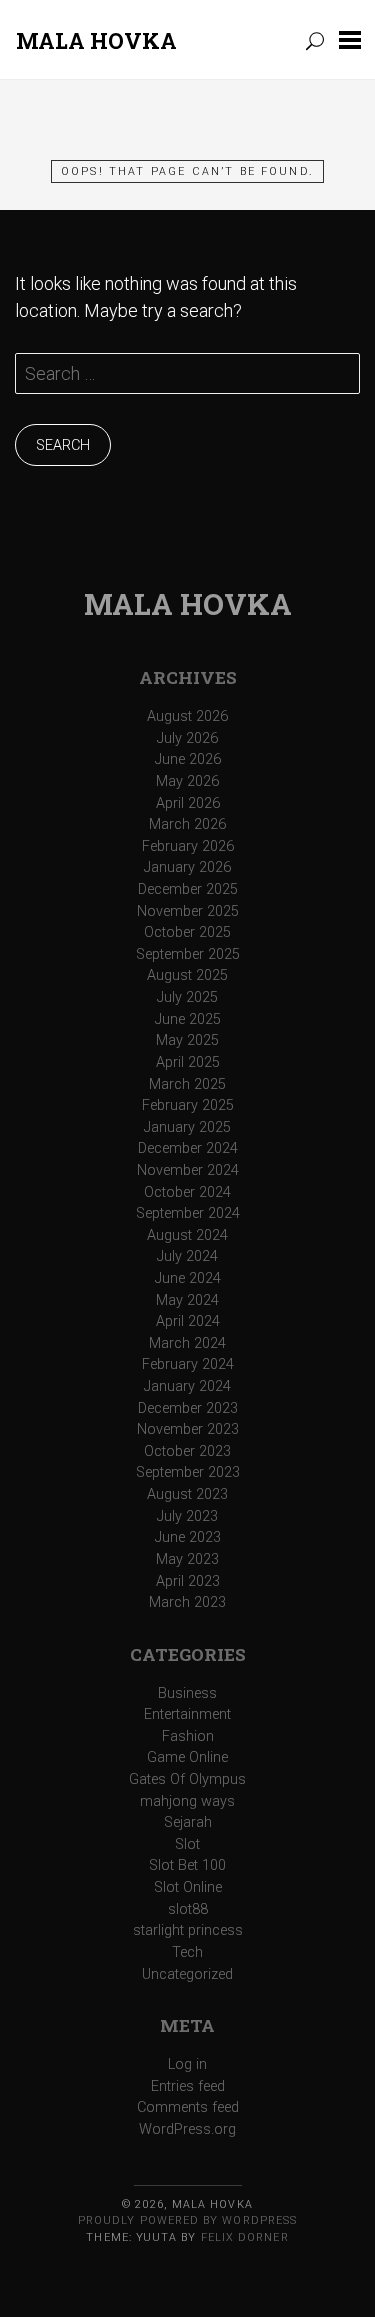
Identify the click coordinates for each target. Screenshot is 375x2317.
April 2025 (188, 1062)
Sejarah (188, 1822)
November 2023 (188, 1429)
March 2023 (187, 1602)
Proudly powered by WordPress (187, 2220)
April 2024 (188, 1321)
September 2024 (188, 1213)
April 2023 (188, 1581)
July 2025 (187, 997)
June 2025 (188, 1019)
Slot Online (188, 1887)
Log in (187, 2064)
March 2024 (187, 1343)
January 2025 (187, 1127)
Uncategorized (187, 1974)
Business (187, 1693)
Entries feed (188, 2086)
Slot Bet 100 (187, 1865)
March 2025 (187, 1084)
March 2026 (187, 824)
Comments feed (188, 2107)
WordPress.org (187, 2129)
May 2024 (187, 1300)
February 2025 (188, 1105)
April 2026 (188, 803)
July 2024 (187, 1256)
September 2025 (188, 954)
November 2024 (188, 1170)
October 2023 (187, 1451)
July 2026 (187, 738)
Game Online (187, 1757)
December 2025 (188, 889)
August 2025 (187, 975)
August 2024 (187, 1235)
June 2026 (188, 759)
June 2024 (188, 1278)
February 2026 (188, 846)
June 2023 (188, 1537)
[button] (350, 39)
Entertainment (187, 1714)
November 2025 (188, 911)
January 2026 (187, 867)
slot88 (188, 1909)
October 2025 (187, 932)
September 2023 (188, 1472)
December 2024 (188, 1148)
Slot (187, 1844)
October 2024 (187, 1192)
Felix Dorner (245, 2237)
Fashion (188, 1736)
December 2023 (188, 1408)
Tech (187, 1952)
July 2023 (187, 1516)
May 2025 (187, 1040)
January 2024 (187, 1386)
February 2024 (188, 1364)
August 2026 (187, 716)
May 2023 (187, 1559)
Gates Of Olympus (187, 1779)
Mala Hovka (96, 40)
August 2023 (187, 1494)
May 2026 (187, 781)
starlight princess (188, 1930)
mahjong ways (187, 1801)
